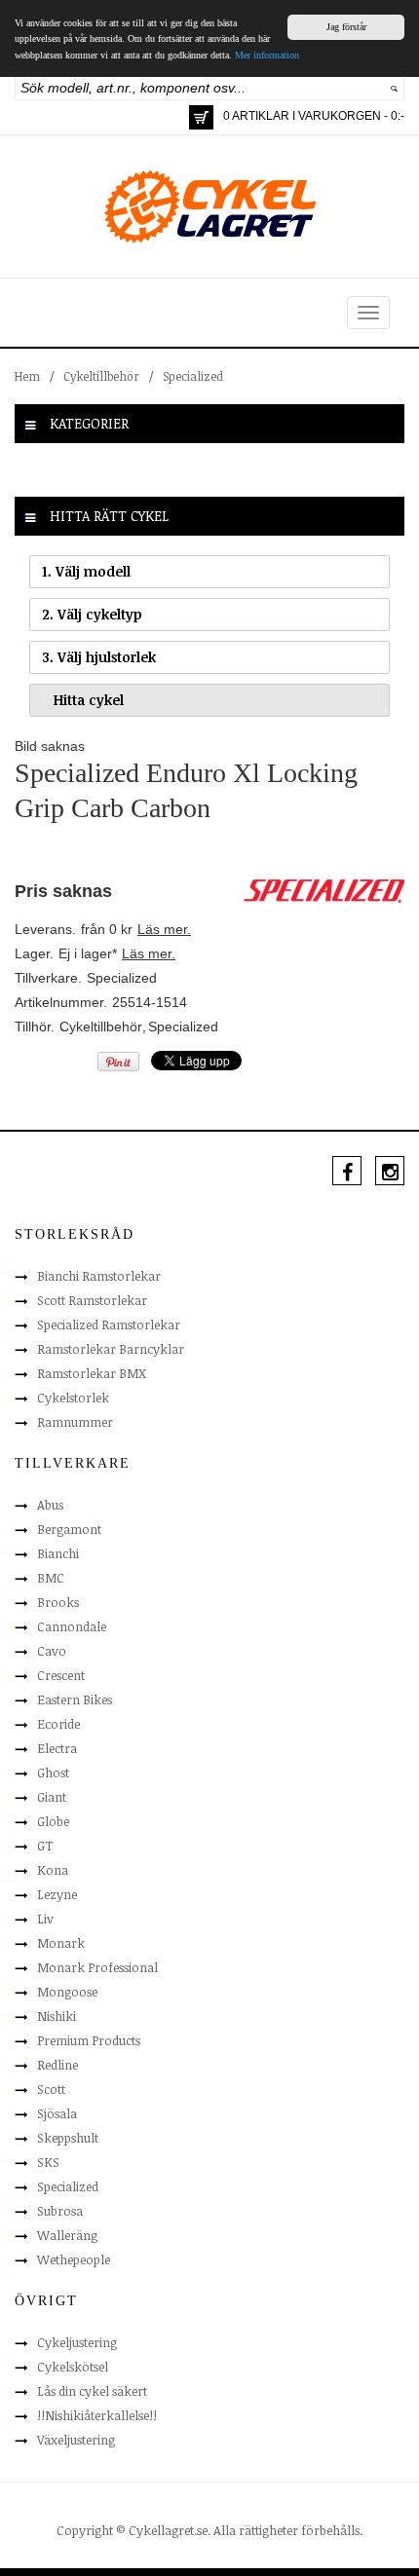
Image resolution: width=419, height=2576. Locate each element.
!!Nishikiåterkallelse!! (97, 2415)
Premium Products (89, 2040)
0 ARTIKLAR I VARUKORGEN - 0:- (314, 116)
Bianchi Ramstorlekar (99, 1276)
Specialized (193, 376)
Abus (50, 1505)
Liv (45, 1919)
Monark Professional (97, 1967)
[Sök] (394, 88)
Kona (53, 1870)
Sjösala (57, 2113)
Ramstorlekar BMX (92, 1373)
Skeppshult (68, 2138)
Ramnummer (75, 1422)
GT (45, 1846)
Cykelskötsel (73, 2367)
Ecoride (58, 1724)
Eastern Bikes (75, 1699)
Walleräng (67, 2235)
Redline (57, 2065)
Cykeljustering (77, 2342)
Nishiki (57, 2016)
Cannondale (72, 1626)
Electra (57, 1748)
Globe (53, 1821)
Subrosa (60, 2211)
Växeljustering (76, 2440)
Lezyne (57, 1894)
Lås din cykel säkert (92, 2391)
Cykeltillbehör (101, 376)
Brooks (58, 1602)
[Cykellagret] (209, 205)
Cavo (52, 1651)
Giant (52, 1797)
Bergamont (69, 1529)
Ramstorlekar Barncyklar (111, 1349)
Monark (61, 1943)
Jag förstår (346, 27)
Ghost (53, 1773)
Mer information (267, 55)
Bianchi (58, 1553)
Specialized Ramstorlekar (109, 1325)
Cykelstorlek (73, 1398)
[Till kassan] (201, 117)
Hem (27, 376)
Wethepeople (74, 2259)
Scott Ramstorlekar (92, 1300)
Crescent (61, 1675)
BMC (51, 1578)
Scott (51, 2089)
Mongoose (67, 1992)
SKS (48, 2162)
